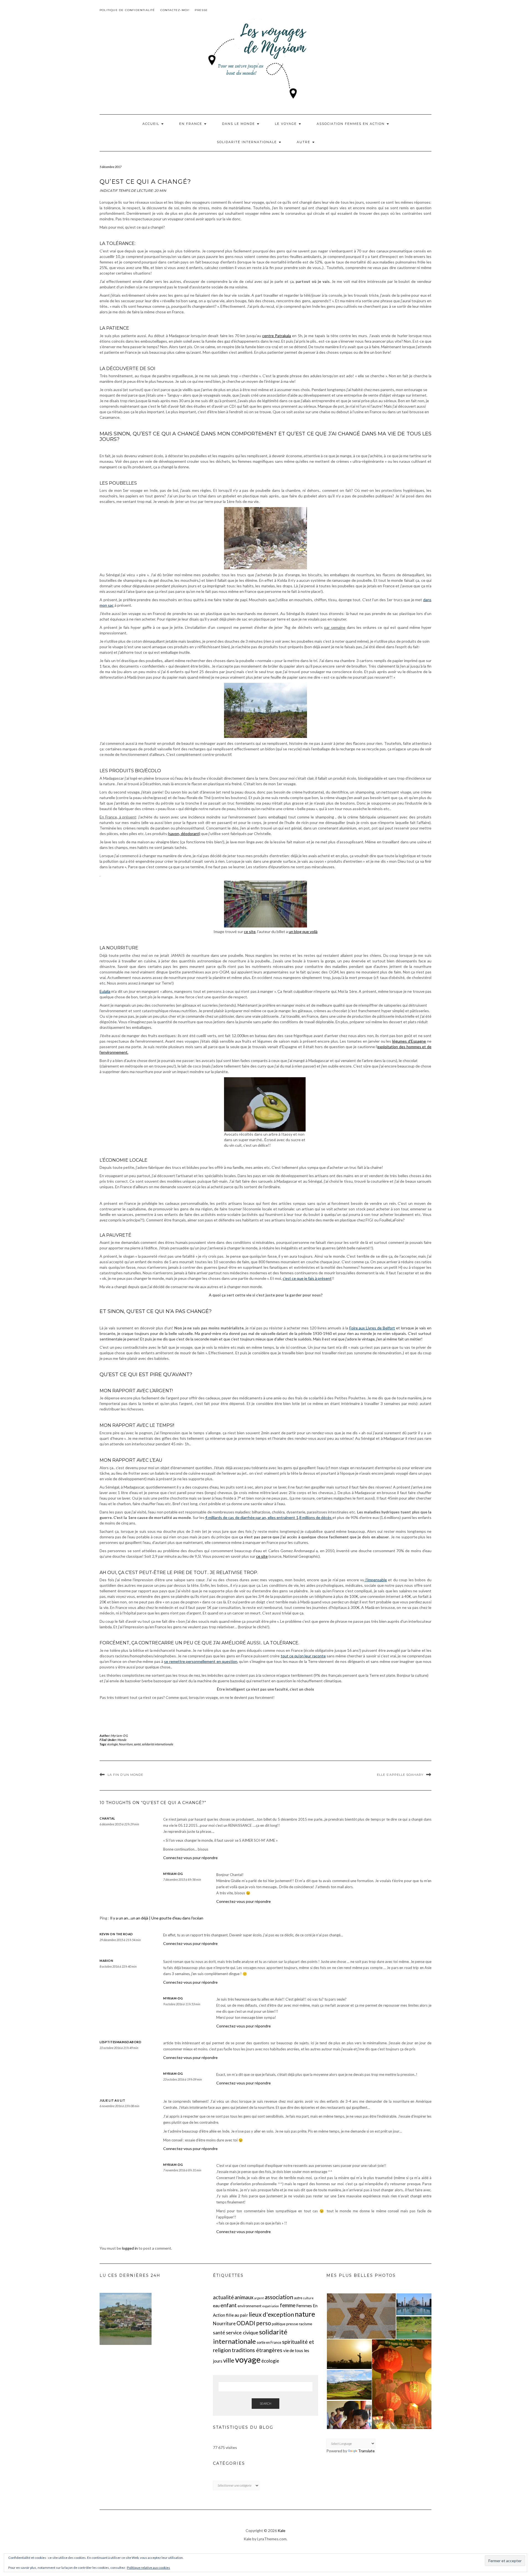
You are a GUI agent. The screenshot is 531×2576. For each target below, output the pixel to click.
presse (292, 2324)
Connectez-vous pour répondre (190, 1858)
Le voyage (287, 124)
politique (279, 2324)
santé (137, 1744)
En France (191, 124)
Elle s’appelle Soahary (400, 1775)
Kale (282, 2530)
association (279, 2297)
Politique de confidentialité (127, 10)
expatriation (271, 2306)
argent (259, 2298)
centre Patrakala (277, 336)
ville (229, 2360)
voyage (248, 2359)
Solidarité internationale (248, 142)
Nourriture (126, 1744)
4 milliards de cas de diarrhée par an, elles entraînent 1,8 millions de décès (269, 1517)
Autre (304, 142)
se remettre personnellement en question (201, 1661)
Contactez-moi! (175, 10)
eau (216, 2306)
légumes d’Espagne (409, 1041)
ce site (250, 932)
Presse (201, 10)
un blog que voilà (303, 932)
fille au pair (237, 2315)
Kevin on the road (116, 1934)
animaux (244, 2297)
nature (305, 2314)
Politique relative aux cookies (149, 2568)
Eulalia (105, 991)
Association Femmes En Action (351, 124)
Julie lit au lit (112, 2100)
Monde (122, 1740)
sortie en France (269, 2342)
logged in (130, 2248)
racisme (306, 2324)
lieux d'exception (271, 2314)
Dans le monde (239, 124)
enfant (229, 2305)
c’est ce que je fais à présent (307, 1278)
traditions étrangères (257, 2350)
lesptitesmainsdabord (120, 2042)
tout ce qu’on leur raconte (303, 1656)
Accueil (152, 124)
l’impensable (376, 1580)
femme (288, 2305)
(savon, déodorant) (184, 834)
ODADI (246, 2323)
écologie (113, 1744)
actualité (223, 2297)
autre (298, 2298)
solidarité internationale (158, 1744)
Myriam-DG (119, 1736)
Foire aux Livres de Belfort (372, 1328)
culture (308, 2298)
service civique (242, 2332)
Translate (366, 2451)
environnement (249, 2306)
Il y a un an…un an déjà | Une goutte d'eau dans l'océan (157, 1918)
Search (265, 2403)
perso (264, 2323)
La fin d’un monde (125, 1775)
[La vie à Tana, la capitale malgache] (126, 2319)
